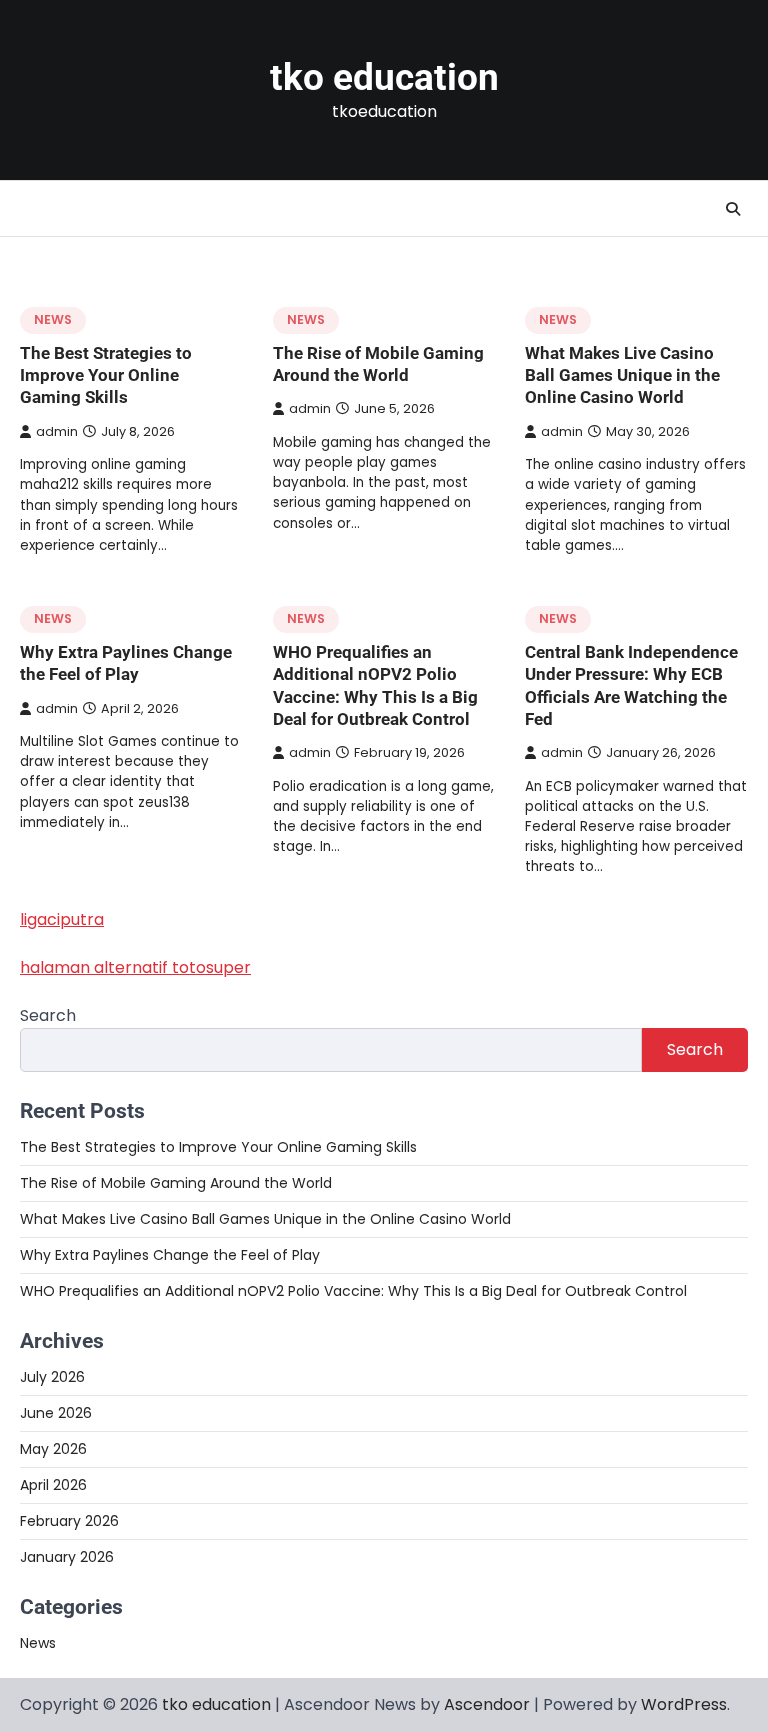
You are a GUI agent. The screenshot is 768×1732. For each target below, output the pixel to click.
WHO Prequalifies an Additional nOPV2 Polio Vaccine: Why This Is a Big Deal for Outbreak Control (353, 1291)
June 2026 (56, 1413)
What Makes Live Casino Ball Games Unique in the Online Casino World (622, 375)
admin (57, 431)
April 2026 (53, 1485)
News (53, 319)
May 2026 (53, 1449)
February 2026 (69, 1521)
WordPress (684, 1704)
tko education (384, 77)
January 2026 (67, 1557)
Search (48, 1015)
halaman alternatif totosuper (135, 967)
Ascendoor (487, 1704)
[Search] (733, 209)
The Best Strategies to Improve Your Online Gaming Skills (106, 375)
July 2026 (52, 1377)
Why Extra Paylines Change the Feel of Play (170, 1255)
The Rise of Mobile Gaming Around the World (176, 1183)
